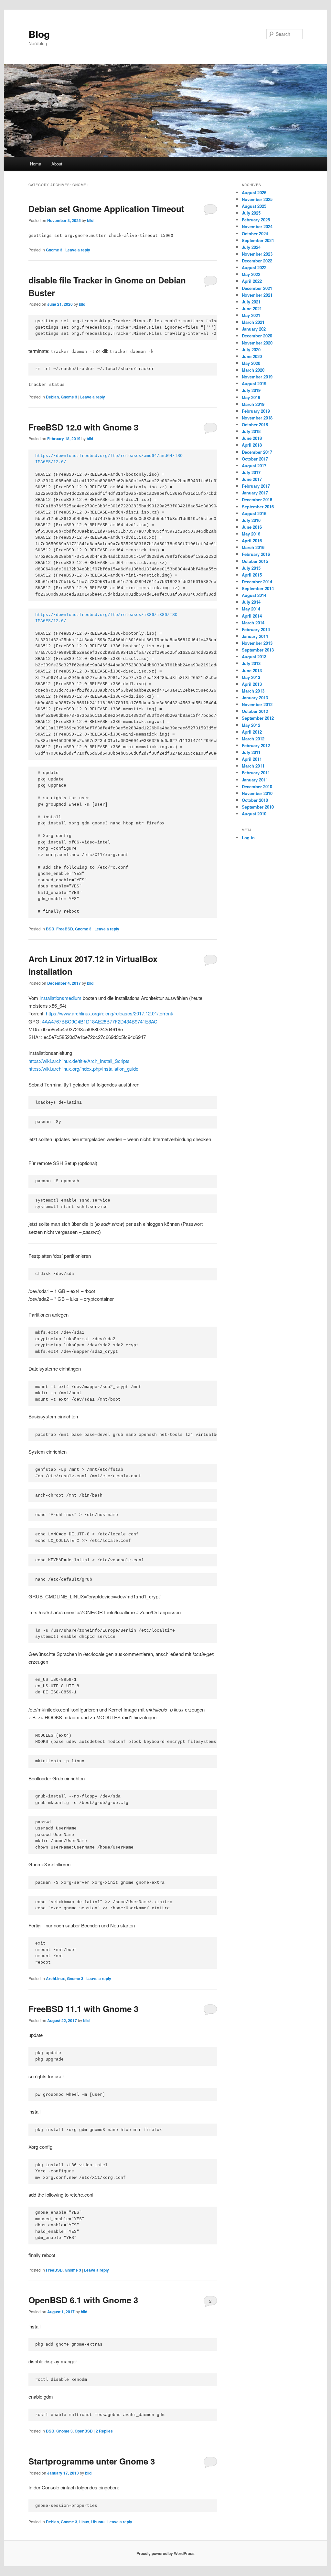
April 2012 (252, 732)
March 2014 (253, 623)
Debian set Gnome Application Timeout (106, 209)
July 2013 (251, 663)
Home (36, 164)
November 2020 (257, 343)
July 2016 (251, 520)
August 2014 (254, 595)
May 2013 (251, 677)
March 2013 (253, 691)
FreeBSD (65, 929)
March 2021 (253, 322)
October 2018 (255, 424)
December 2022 (257, 261)
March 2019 (253, 404)
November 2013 (257, 643)
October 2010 (255, 800)
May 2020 (251, 363)
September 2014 (258, 588)
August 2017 (254, 466)
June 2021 (252, 308)
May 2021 (251, 315)
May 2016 (251, 534)
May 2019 (251, 397)
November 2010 (257, 793)
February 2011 (256, 773)
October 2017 (255, 459)
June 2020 (252, 356)
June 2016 (252, 527)
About (57, 164)
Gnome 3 (54, 250)
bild (90, 220)
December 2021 (257, 288)
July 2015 (251, 568)
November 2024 (257, 226)
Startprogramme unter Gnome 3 (92, 2461)
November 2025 (257, 199)
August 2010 (254, 814)
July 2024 (251, 247)
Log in (248, 837)
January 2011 (255, 780)
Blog (39, 34)
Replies (104, 2431)
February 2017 (256, 486)
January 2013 (255, 698)
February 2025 (256, 220)
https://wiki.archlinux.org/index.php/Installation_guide (83, 1069)
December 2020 (257, 336)
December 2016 (257, 499)
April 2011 (252, 759)
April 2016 (252, 541)
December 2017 (257, 452)
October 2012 (255, 711)
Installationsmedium (60, 998)
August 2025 (254, 206)
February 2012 (256, 745)
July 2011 (251, 752)
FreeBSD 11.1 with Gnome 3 (83, 2009)
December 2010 (257, 786)
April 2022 (252, 281)
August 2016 (254, 513)
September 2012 (258, 718)
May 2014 (251, 609)
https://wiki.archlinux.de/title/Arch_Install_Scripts (79, 1061)
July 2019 (251, 390)
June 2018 (252, 438)
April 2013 (252, 684)
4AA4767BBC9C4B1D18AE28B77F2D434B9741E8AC (100, 1021)
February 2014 (256, 629)
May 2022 (251, 274)
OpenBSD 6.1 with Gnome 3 (83, 2300)
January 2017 (255, 493)
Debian (52, 397)
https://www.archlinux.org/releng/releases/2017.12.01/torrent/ (110, 1013)
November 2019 (257, 377)
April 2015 (252, 575)
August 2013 (254, 657)
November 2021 (257, 295)
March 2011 (253, 766)
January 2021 (255, 329)
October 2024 (255, 233)
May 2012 (251, 725)
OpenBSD (84, 2431)
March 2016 (253, 547)
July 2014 (251, 602)
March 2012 (253, 739)
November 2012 (257, 704)
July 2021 (251, 302)
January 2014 (255, 636)
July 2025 (251, 213)
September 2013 (258, 650)
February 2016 (256, 554)
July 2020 (251, 350)
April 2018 (252, 445)
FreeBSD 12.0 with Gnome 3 (83, 427)
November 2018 (257, 418)
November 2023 (257, 254)
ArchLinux (55, 1978)
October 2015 (255, 561)
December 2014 (257, 582)
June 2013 (252, 670)
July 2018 (251, 431)
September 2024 (258, 240)
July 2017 (251, 472)
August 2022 (254, 267)
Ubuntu (98, 2522)
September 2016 (258, 507)
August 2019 (254, 383)
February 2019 (256, 411)
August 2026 (254, 192)
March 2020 (253, 370)
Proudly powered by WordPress (165, 2553)
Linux (84, 2522)
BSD (50, 929)
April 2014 (252, 616)
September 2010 (258, 807)
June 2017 (252, 479)
